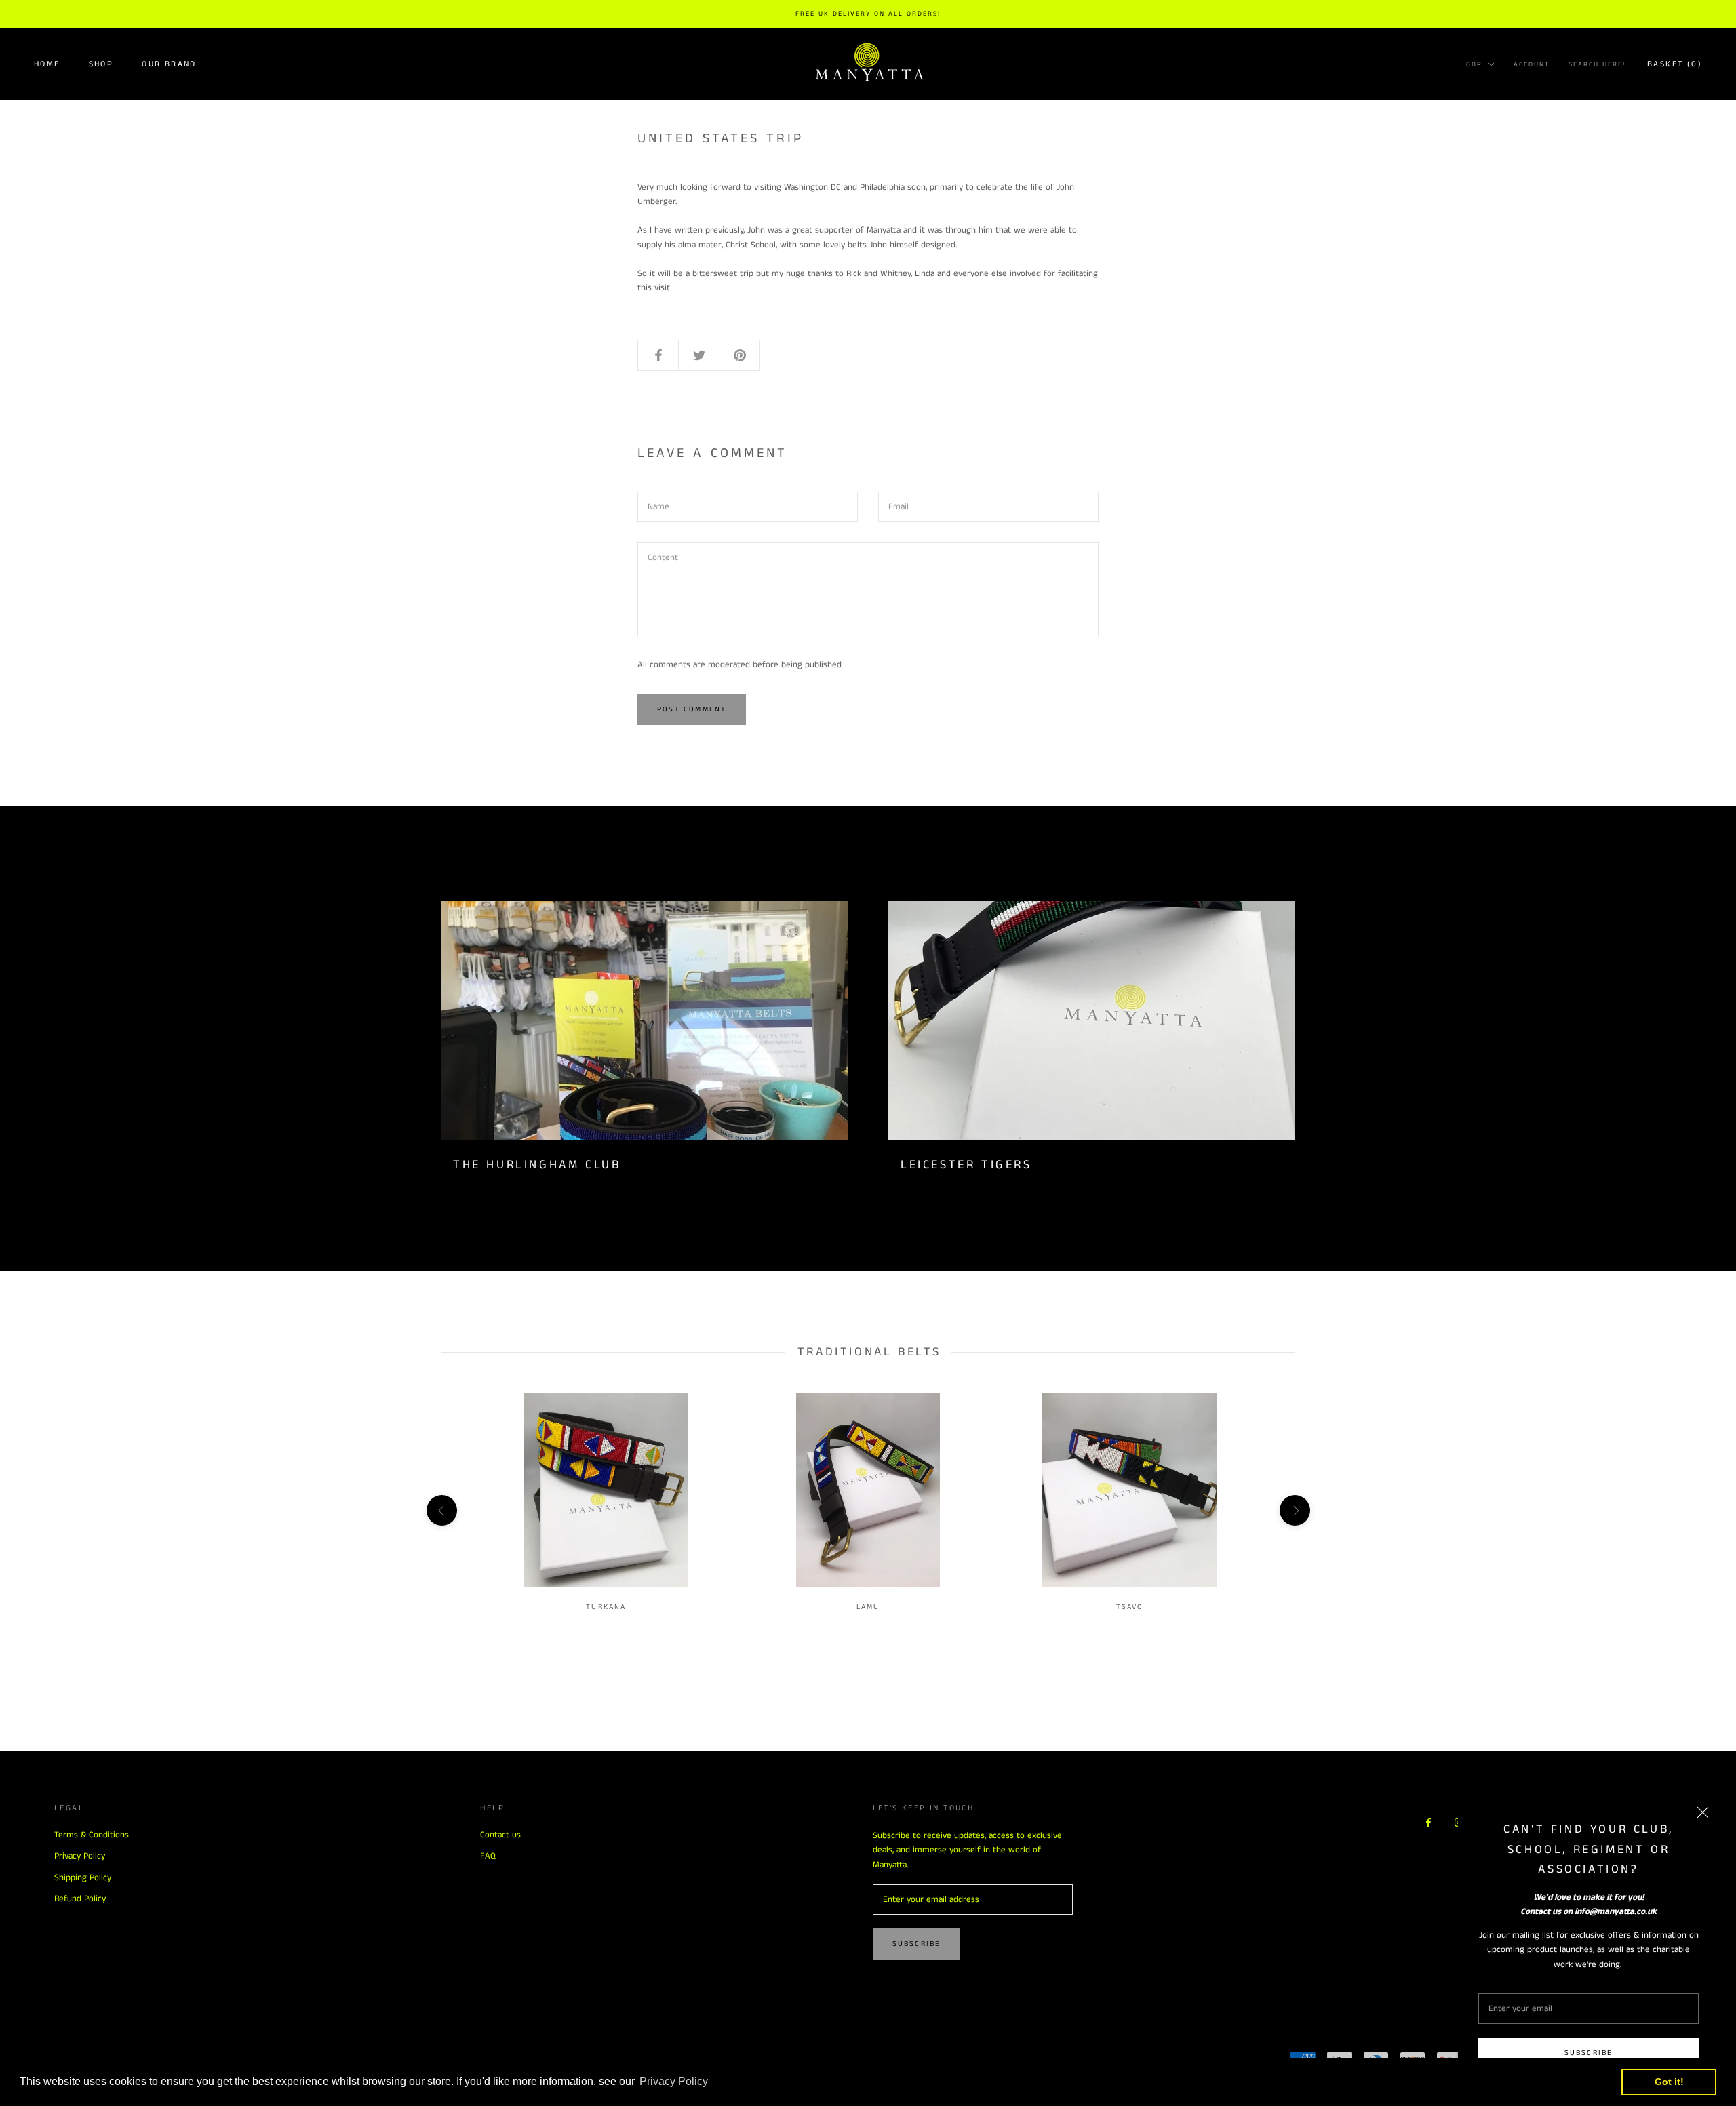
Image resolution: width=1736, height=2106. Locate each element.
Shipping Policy (83, 1878)
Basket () (1675, 63)
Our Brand (169, 63)
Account (1532, 64)
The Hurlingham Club (537, 1165)
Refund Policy (80, 1899)
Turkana (606, 1607)
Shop (101, 63)
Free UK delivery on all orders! (868, 14)
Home (47, 63)
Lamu (868, 1607)
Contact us (500, 1835)
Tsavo (1130, 1607)
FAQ (488, 1856)
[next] (1294, 1510)
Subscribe (1589, 2053)
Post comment (692, 709)
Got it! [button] (1669, 2082)
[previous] (441, 1510)
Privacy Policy (80, 1856)
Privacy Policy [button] (674, 2081)
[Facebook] (1428, 1822)
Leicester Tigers (966, 1165)
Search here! (1597, 64)
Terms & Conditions (92, 1835)
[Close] (1703, 1812)
